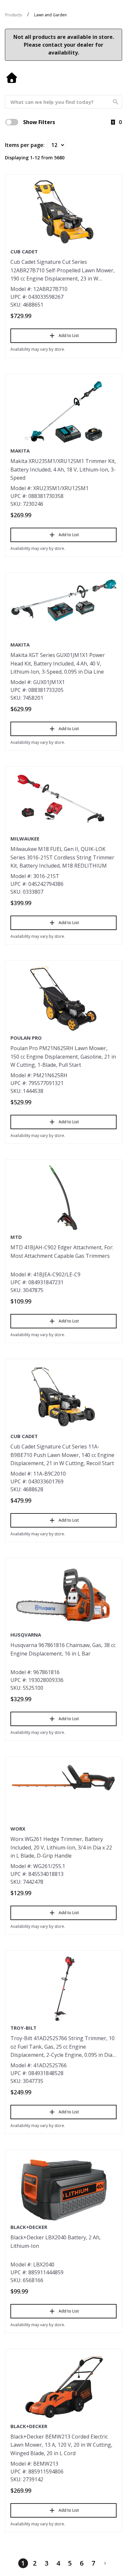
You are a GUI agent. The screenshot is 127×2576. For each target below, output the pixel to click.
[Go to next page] (105, 2563)
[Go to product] (63, 212)
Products (14, 15)
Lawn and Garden (50, 15)
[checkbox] (12, 122)
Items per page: (25, 145)
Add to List (69, 336)
